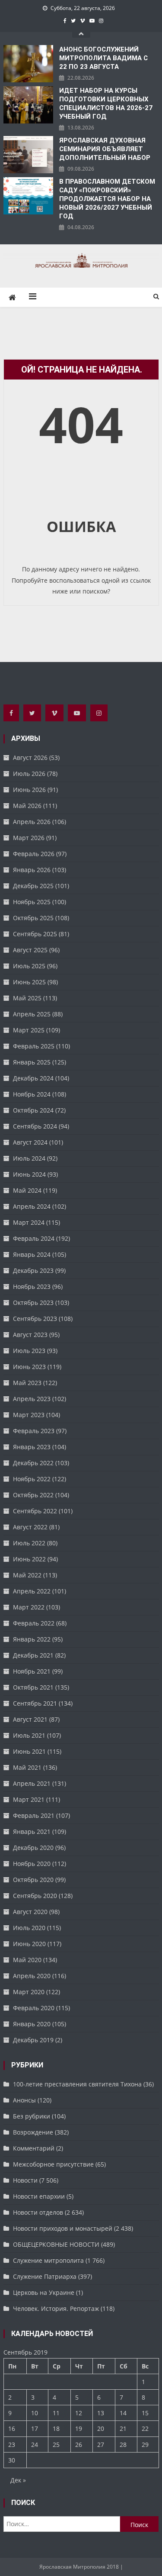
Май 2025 (27, 998)
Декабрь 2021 (33, 1655)
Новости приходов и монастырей (63, 2228)
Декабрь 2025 (33, 886)
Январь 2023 (32, 1447)
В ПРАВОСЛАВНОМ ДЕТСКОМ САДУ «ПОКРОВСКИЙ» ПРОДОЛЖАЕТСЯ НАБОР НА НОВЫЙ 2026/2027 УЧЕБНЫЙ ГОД (107, 199)
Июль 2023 (29, 1351)
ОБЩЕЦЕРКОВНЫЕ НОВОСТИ (56, 2244)
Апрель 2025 (32, 1014)
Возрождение (33, 2132)
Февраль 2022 (34, 1623)
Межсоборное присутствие (53, 2164)
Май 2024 (27, 1190)
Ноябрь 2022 (32, 1479)
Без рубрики (32, 2116)
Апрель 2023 (32, 1399)
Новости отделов (38, 2212)
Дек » (18, 2480)
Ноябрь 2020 (32, 1864)
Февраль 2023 (34, 1431)
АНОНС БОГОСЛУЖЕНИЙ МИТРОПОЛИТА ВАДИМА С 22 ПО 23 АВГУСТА (103, 58)
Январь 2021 (32, 1831)
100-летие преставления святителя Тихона (77, 2084)
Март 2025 (29, 1030)
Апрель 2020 (32, 1976)
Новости (25, 2180)
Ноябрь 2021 (32, 1671)
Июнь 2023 (29, 1367)
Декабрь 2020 (33, 1848)
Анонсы (24, 2100)
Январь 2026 (32, 870)
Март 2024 (29, 1222)
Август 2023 (30, 1335)
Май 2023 (27, 1383)
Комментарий (34, 2148)
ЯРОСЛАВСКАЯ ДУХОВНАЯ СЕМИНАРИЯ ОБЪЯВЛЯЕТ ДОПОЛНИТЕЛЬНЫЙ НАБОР (105, 149)
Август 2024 (30, 1142)
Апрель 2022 (32, 1591)
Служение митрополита (48, 2260)
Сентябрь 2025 (35, 934)
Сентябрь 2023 (35, 1319)
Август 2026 (30, 758)
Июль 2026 (29, 774)
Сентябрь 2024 (35, 1126)
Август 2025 (30, 950)
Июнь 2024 (29, 1174)
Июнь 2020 (29, 1944)
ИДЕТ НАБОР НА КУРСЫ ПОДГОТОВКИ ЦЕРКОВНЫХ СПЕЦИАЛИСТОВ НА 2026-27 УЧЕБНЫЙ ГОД (106, 104)
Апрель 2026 (32, 822)
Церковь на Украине (44, 2292)
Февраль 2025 (34, 1046)
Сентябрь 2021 (35, 1703)
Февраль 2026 (34, 854)
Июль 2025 (29, 966)
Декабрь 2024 (33, 1078)
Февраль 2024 (34, 1238)
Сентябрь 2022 (35, 1511)
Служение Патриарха (45, 2276)
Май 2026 (27, 806)
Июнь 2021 (29, 1751)
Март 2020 (29, 1992)
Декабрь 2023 (33, 1270)
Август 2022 (30, 1527)
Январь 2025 (32, 1062)
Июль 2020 (29, 1928)
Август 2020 (30, 1912)
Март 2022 (29, 1607)
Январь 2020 (32, 2024)
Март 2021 (29, 1799)
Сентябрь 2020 (35, 1896)
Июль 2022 (29, 1543)
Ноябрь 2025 (32, 902)
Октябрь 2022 (33, 1495)
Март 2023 (29, 1415)
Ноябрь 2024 (32, 1094)
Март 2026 (29, 838)
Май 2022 (27, 1575)
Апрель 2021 (32, 1783)
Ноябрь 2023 (32, 1286)
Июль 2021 (29, 1735)
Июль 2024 (29, 1158)
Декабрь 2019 (33, 2040)
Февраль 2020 (34, 2008)
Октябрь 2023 (33, 1303)
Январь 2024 (32, 1254)
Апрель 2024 (32, 1206)
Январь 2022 (32, 1639)
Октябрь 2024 (33, 1110)
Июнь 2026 (29, 790)
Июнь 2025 (29, 982)
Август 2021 (30, 1719)
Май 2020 (27, 1960)
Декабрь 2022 (33, 1463)
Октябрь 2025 (33, 918)
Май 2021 (27, 1767)
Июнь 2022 (29, 1559)
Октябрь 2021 (33, 1687)
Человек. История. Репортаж (56, 2308)
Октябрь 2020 (33, 1880)
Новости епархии (39, 2196)
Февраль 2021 (34, 1815)
